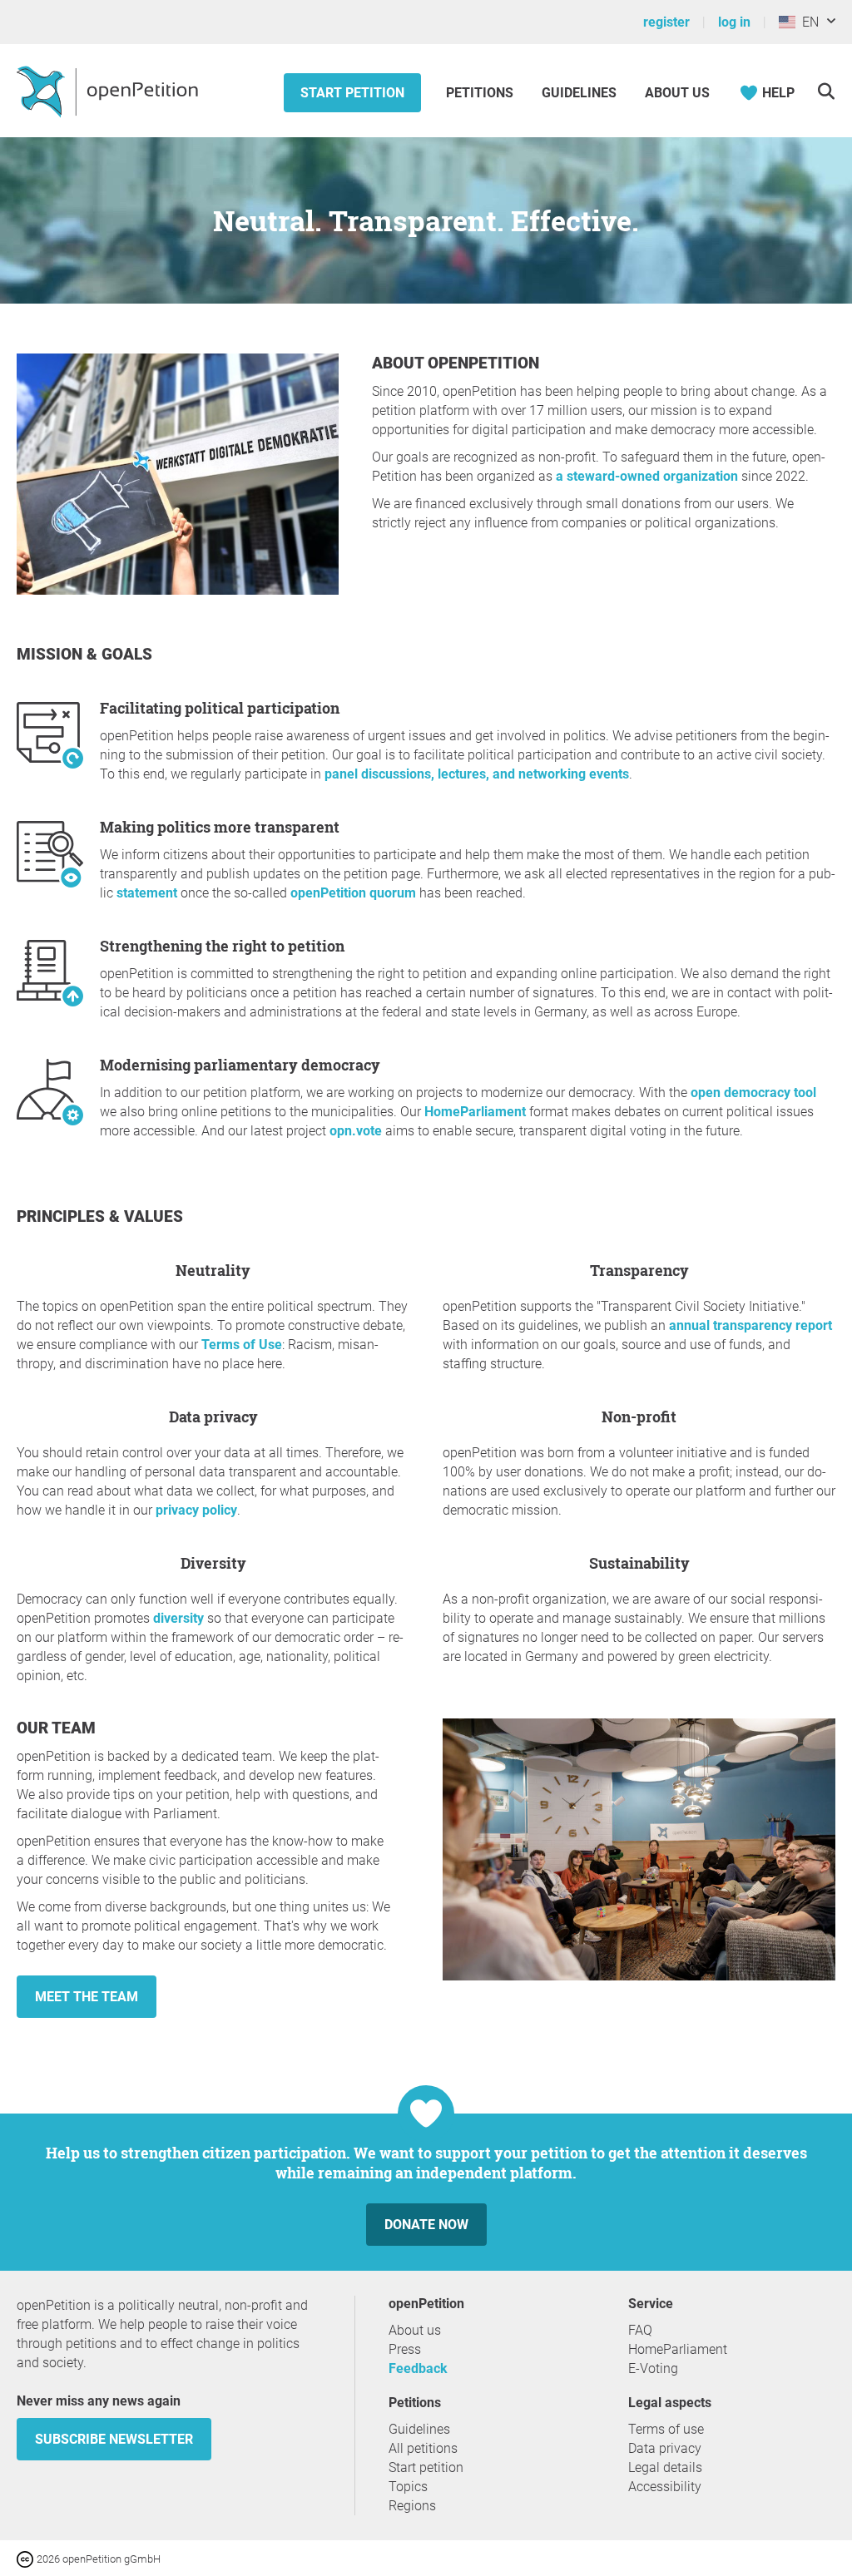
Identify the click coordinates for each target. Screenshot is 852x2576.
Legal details (665, 2467)
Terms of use (666, 2429)
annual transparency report (750, 1325)
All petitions (423, 2448)
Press (405, 2349)
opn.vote (357, 1131)
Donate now (426, 2225)
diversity (178, 1618)
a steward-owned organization (647, 476)
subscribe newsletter (114, 2439)
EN (807, 22)
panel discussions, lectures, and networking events (477, 774)
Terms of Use (242, 1345)
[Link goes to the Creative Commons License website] (27, 2558)
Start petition (352, 93)
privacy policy (196, 1510)
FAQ (640, 2330)
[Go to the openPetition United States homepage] (109, 91)
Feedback (418, 2368)
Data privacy (665, 2448)
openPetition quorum (353, 893)
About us (677, 93)
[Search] (826, 91)
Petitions (481, 93)
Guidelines (579, 93)
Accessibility (665, 2487)
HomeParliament (477, 1112)
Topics (408, 2487)
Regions (412, 2506)
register (666, 22)
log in (734, 22)
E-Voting (653, 2368)
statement (147, 893)
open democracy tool (753, 1093)
